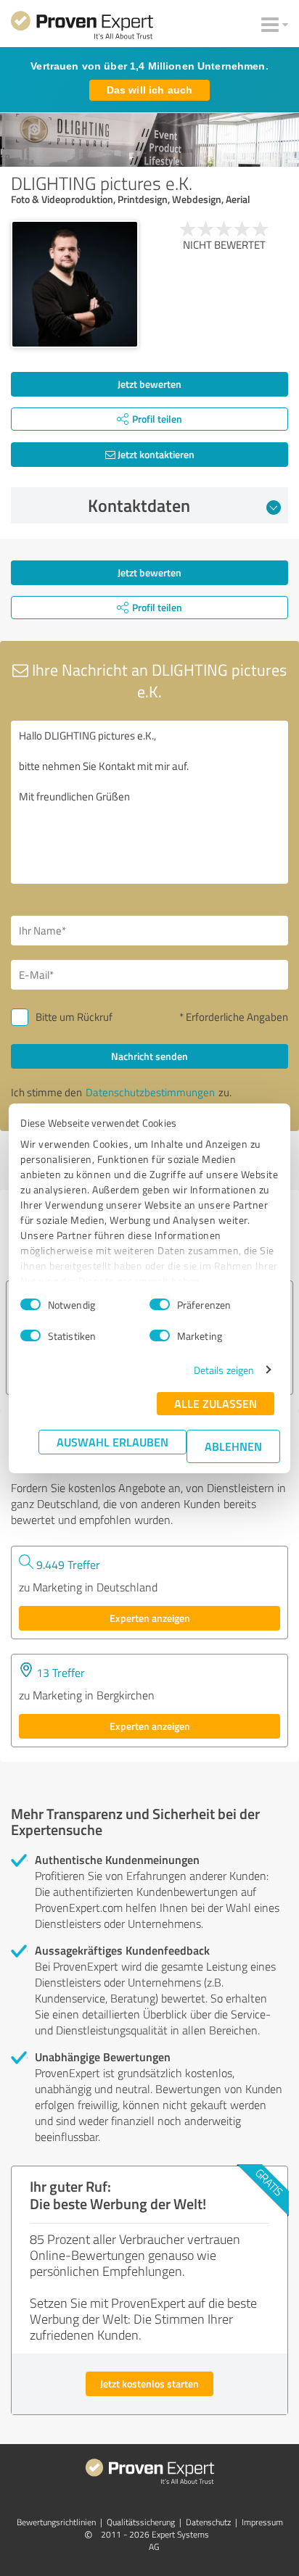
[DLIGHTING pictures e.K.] (75, 284)
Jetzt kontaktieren (155, 454)
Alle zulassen (216, 1403)
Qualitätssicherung (141, 2522)
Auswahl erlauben (112, 1442)
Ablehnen (233, 1446)
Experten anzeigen (150, 1618)
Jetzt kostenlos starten (149, 2384)
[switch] (160, 1304)
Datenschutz (208, 2522)
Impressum (262, 2522)
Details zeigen (224, 1370)
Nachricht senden (149, 1056)
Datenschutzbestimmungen (150, 1092)
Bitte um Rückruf (74, 1017)
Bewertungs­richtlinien (56, 2522)
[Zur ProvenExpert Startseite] (82, 28)
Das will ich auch (149, 90)
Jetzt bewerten (149, 384)
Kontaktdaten (139, 505)
